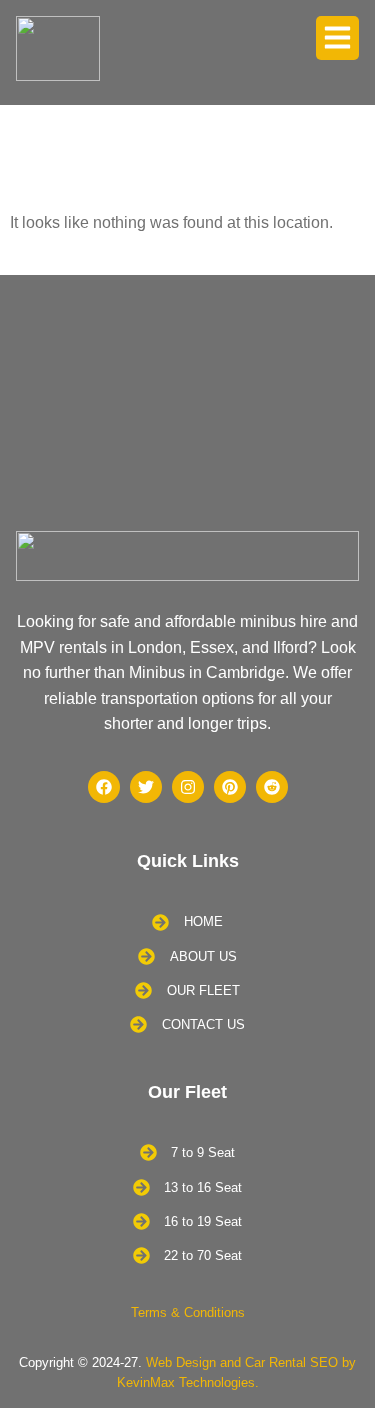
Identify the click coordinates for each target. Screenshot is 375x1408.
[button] (338, 38)
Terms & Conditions (188, 1312)
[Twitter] (146, 787)
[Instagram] (188, 787)
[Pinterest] (230, 787)
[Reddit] (272, 787)
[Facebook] (104, 787)
